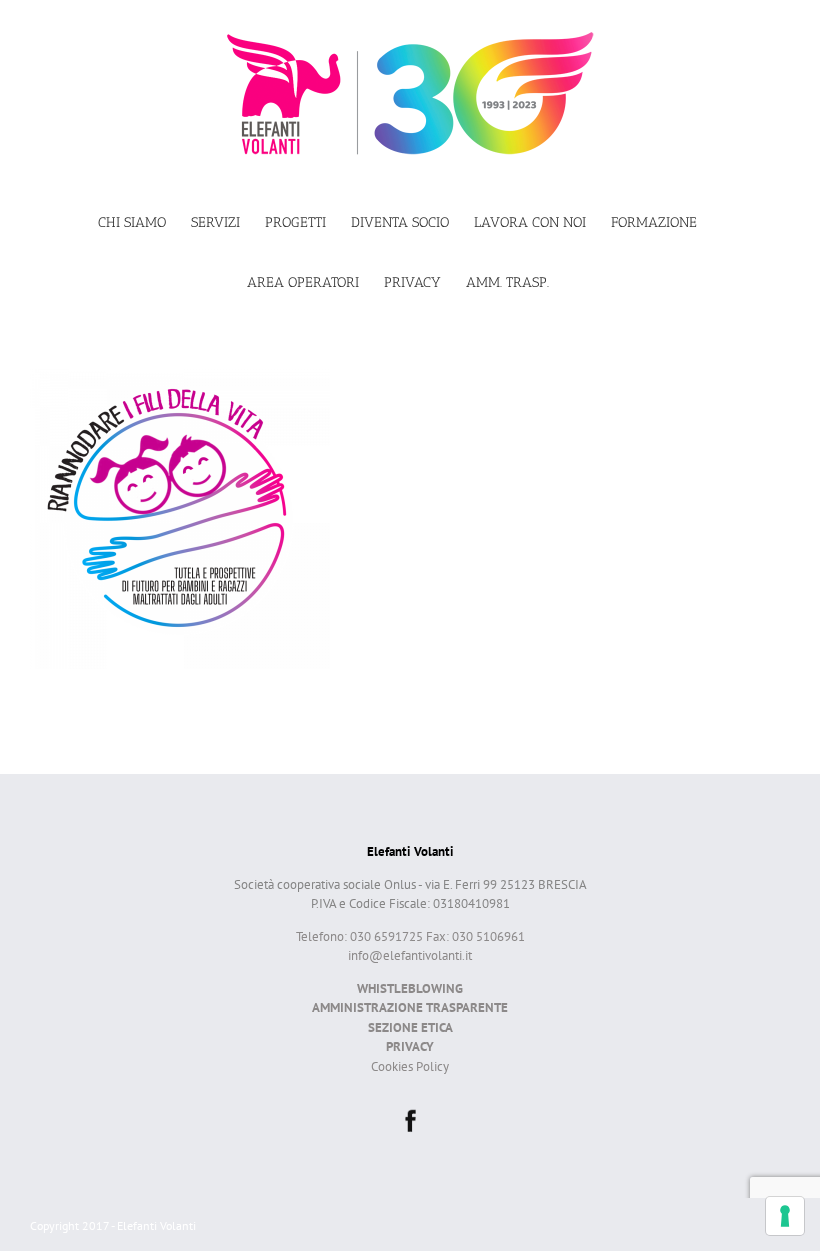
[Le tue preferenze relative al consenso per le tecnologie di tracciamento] (785, 1216)
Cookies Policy (410, 1066)
